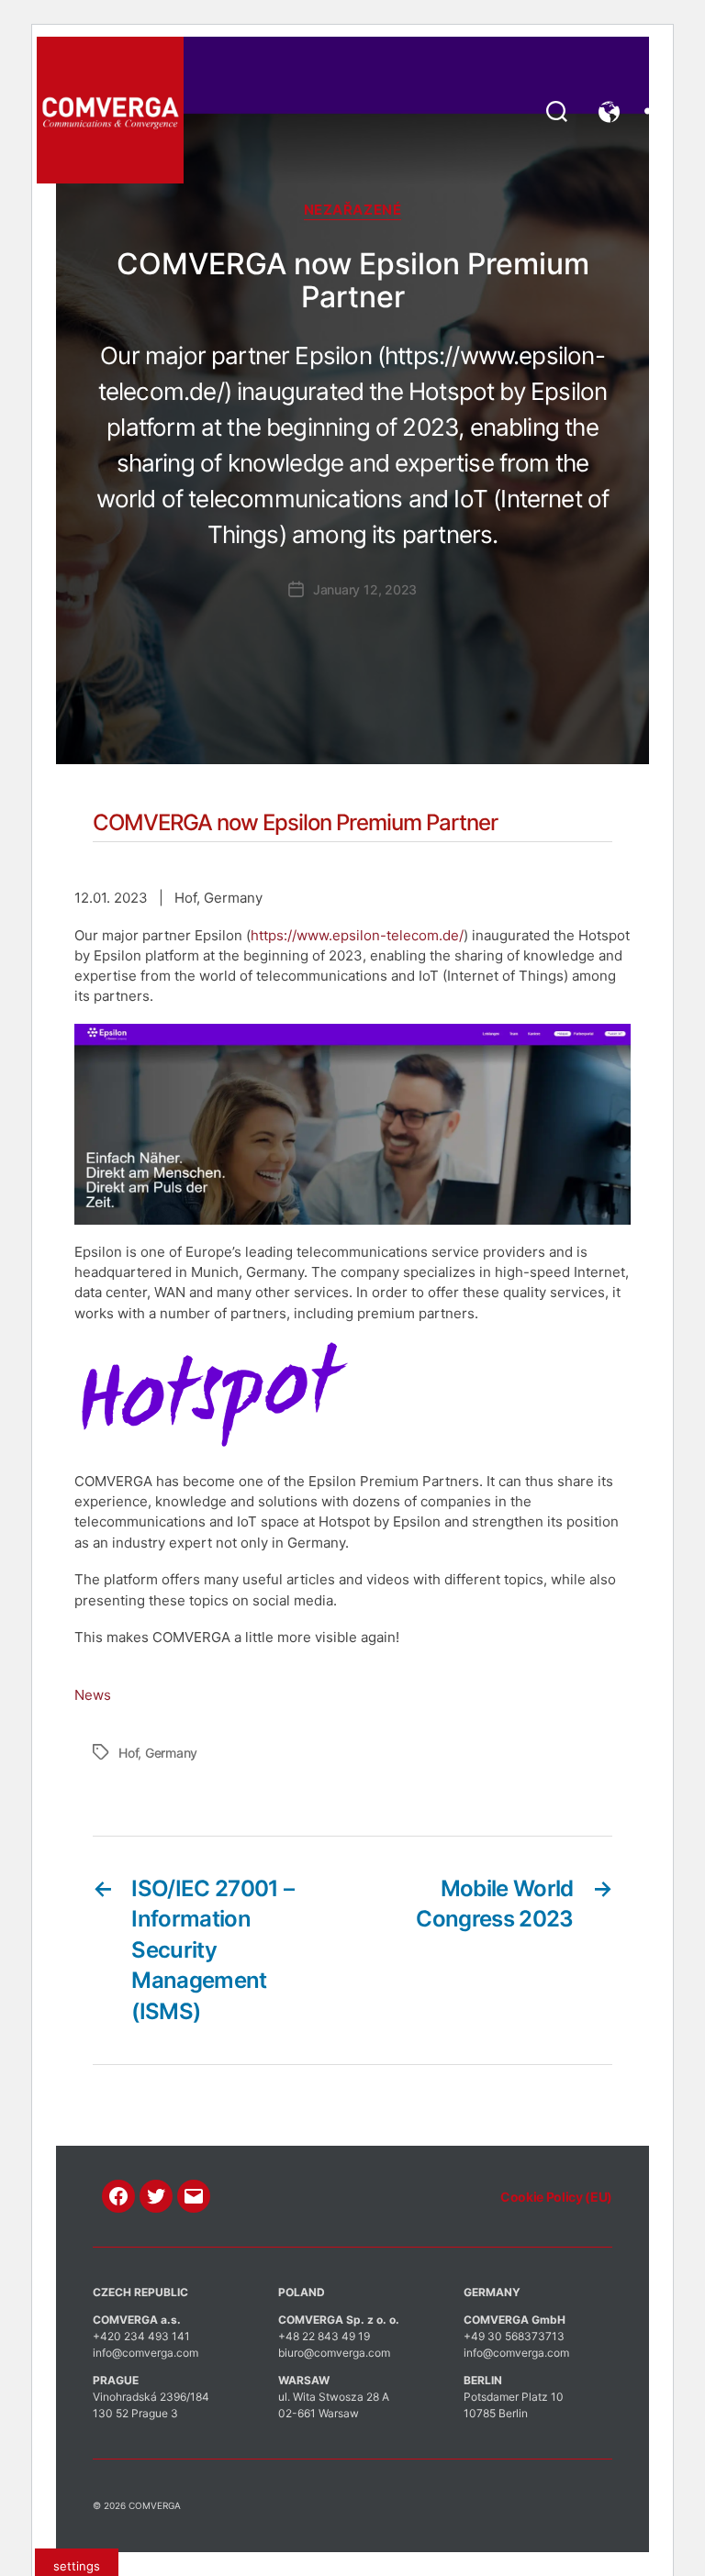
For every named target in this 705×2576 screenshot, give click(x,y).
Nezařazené (353, 210)
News (93, 1695)
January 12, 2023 (365, 589)
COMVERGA (155, 2505)
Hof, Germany (158, 1753)
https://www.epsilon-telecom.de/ (357, 935)
